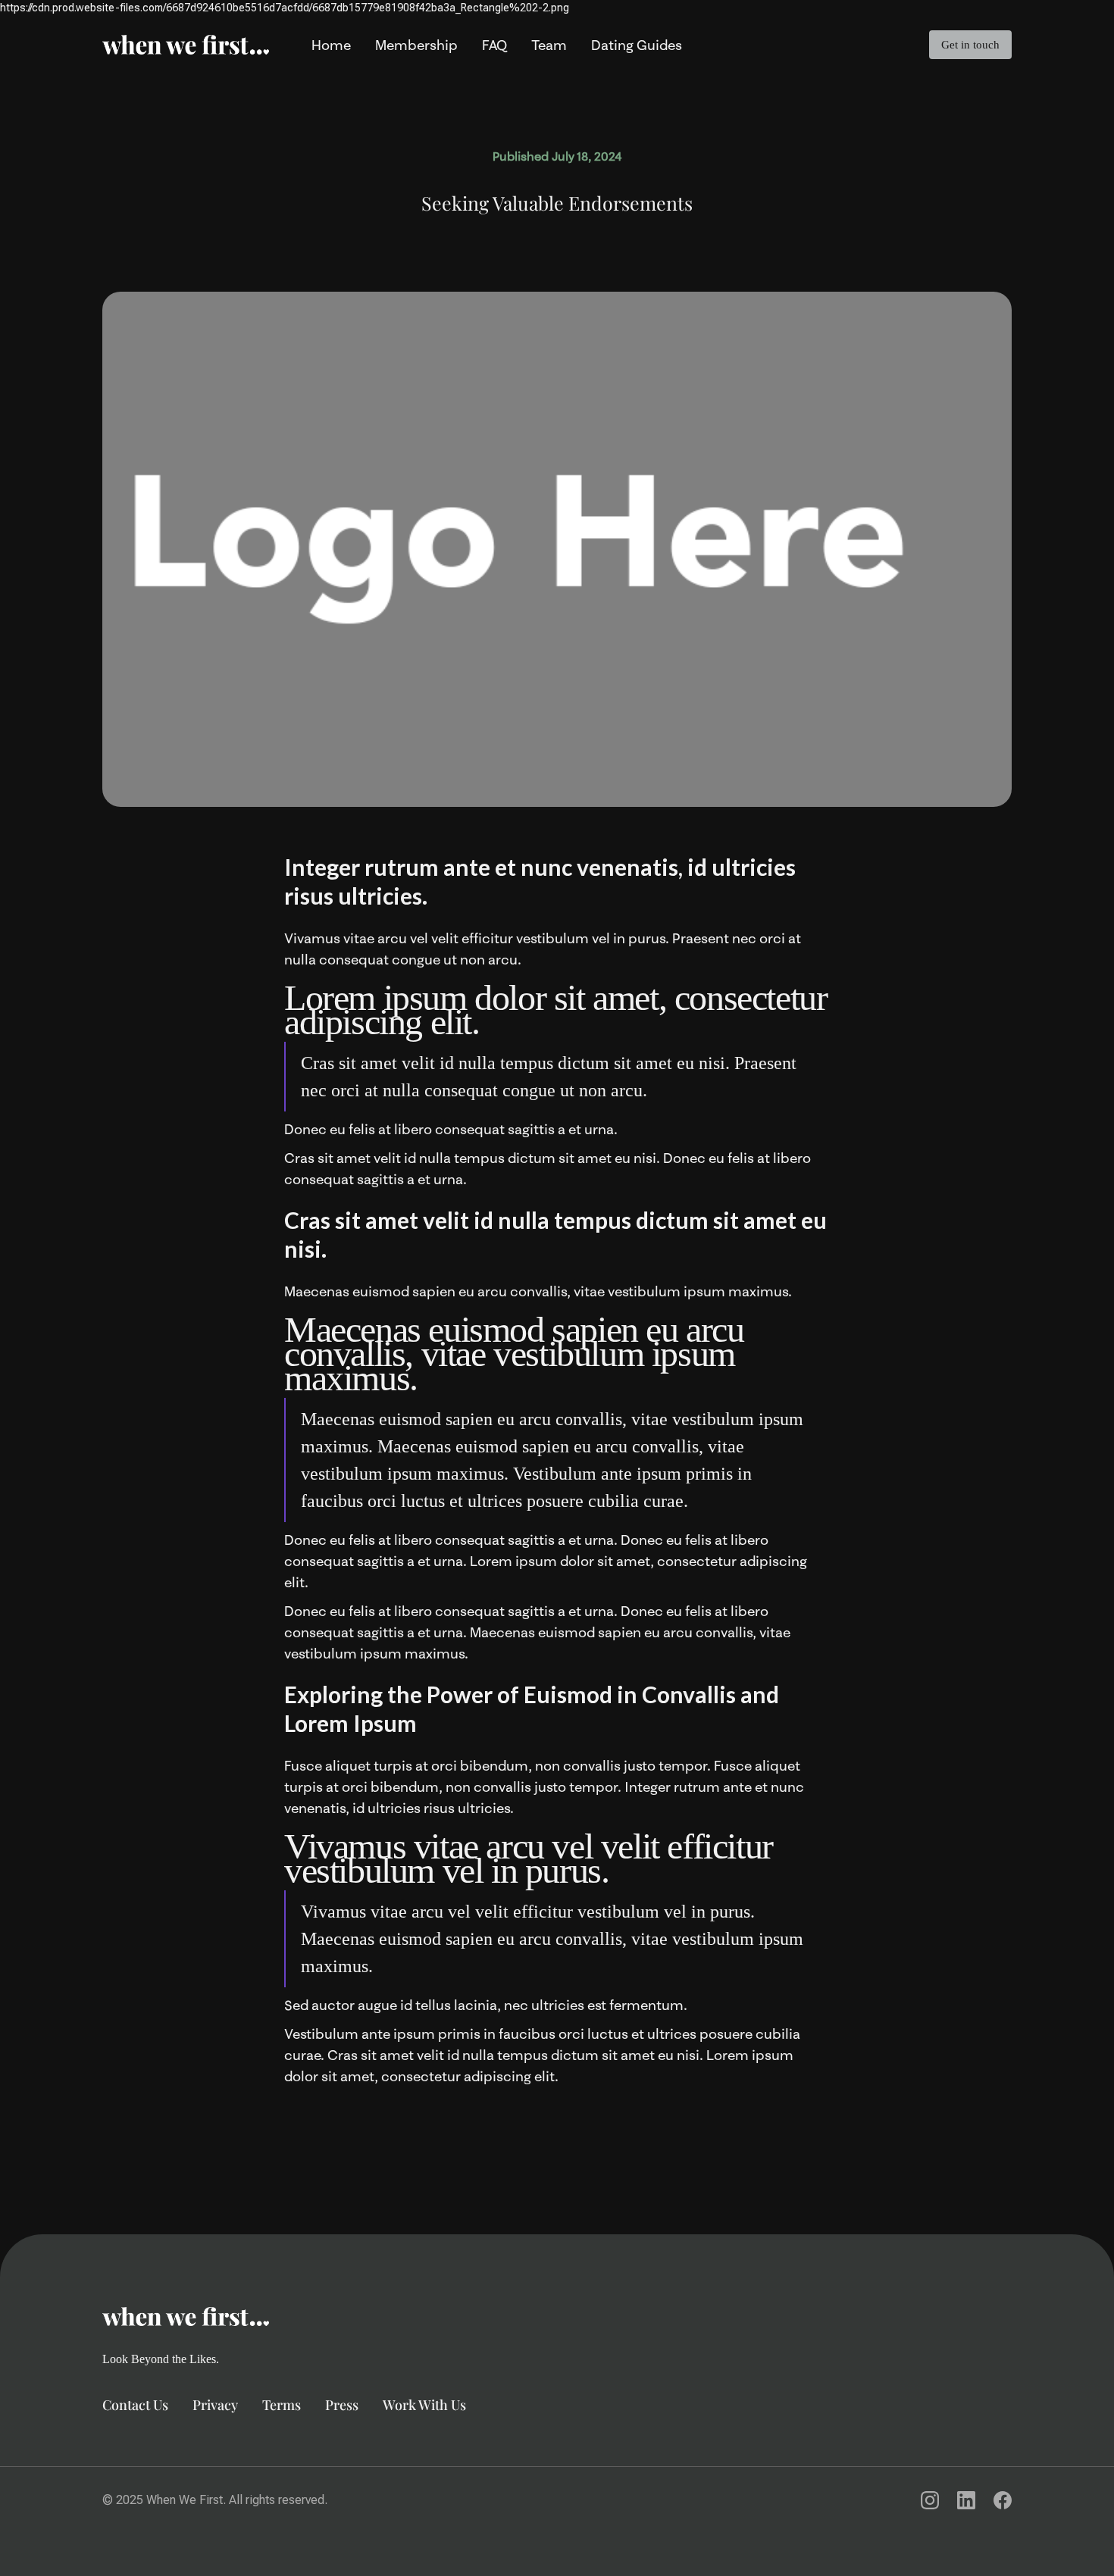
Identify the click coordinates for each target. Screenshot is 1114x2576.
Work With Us (424, 2405)
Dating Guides (637, 45)
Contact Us (135, 2405)
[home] (186, 44)
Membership (416, 45)
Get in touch (970, 45)
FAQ (494, 45)
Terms (282, 2405)
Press (342, 2405)
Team (549, 45)
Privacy (215, 2405)
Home (331, 45)
